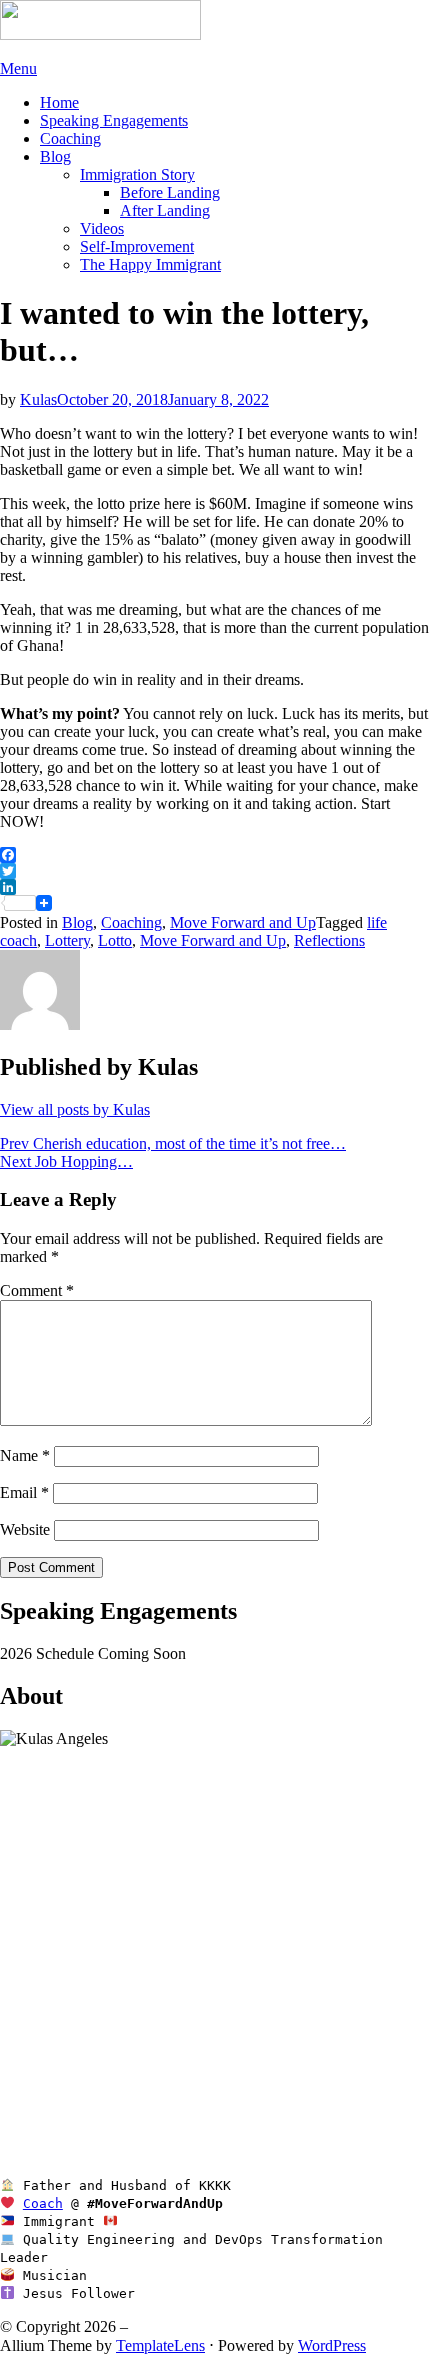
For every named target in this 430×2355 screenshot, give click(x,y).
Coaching (70, 138)
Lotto (115, 940)
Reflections (329, 940)
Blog (55, 156)
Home (59, 102)
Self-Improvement (137, 246)
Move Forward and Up (243, 922)
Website (25, 1529)
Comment (37, 1290)
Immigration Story (137, 174)
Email (24, 1492)
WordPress (332, 2345)
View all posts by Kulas (75, 1109)
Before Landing (170, 192)
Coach (43, 2203)
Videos (102, 228)
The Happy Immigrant (150, 264)
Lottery (67, 940)
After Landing (165, 210)
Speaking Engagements (114, 120)
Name (25, 1455)
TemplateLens (160, 2345)
